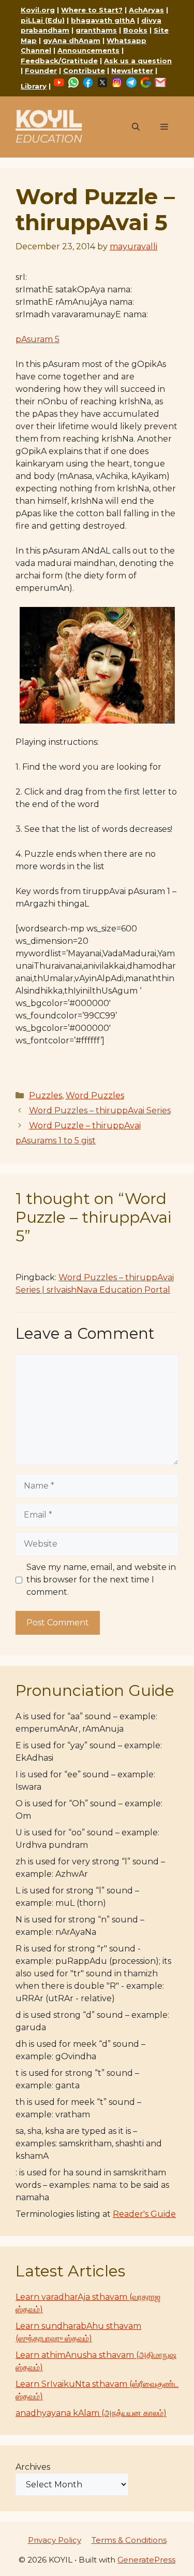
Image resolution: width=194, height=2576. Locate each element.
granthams (96, 30)
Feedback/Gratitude (59, 61)
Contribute (84, 70)
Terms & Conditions (129, 2540)
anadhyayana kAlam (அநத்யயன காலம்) (91, 2413)
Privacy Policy (55, 2540)
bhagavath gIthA (103, 20)
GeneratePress (146, 2560)
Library (34, 86)
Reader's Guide (144, 2214)
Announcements (88, 50)
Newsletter (132, 70)
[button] (136, 127)
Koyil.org (38, 10)
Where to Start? (92, 10)
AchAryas (146, 10)
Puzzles (46, 1095)
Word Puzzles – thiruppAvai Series (100, 1110)
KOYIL (49, 118)
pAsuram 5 (38, 339)
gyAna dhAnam (72, 40)
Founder (41, 70)
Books (135, 30)
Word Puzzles (95, 1095)
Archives (33, 2467)
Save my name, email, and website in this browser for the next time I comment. (101, 1580)
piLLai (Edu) (43, 20)
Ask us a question (138, 61)
